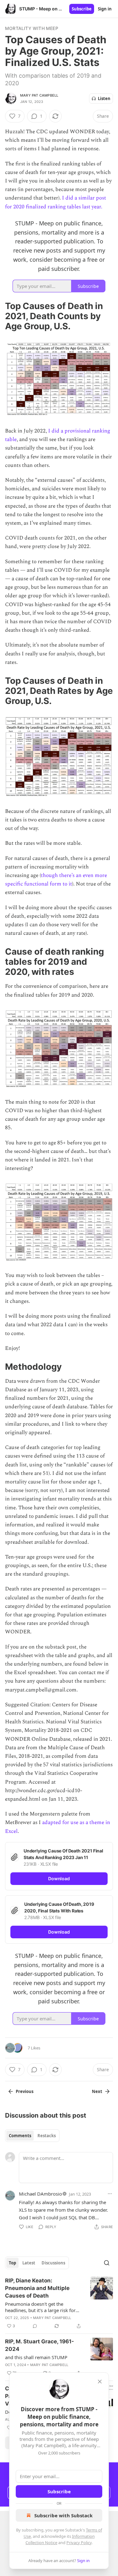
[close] (100, 2382)
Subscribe (82, 9)
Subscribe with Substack (63, 2515)
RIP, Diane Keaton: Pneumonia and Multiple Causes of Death (37, 2288)
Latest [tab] (29, 2263)
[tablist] (32, 2136)
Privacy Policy (79, 2543)
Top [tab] (12, 2263)
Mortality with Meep (32, 28)
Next (97, 2091)
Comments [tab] (20, 2136)
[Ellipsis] (110, 2194)
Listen (104, 98)
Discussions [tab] (53, 2263)
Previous (25, 2091)
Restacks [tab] (47, 2136)
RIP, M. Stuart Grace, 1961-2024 (39, 2345)
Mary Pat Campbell (39, 95)
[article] (59, 2303)
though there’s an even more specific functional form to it (56, 880)
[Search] (107, 2263)
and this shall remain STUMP (36, 2357)
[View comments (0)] (35, 2326)
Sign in (105, 9)
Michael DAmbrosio (40, 2194)
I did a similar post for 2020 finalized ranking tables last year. (56, 202)
